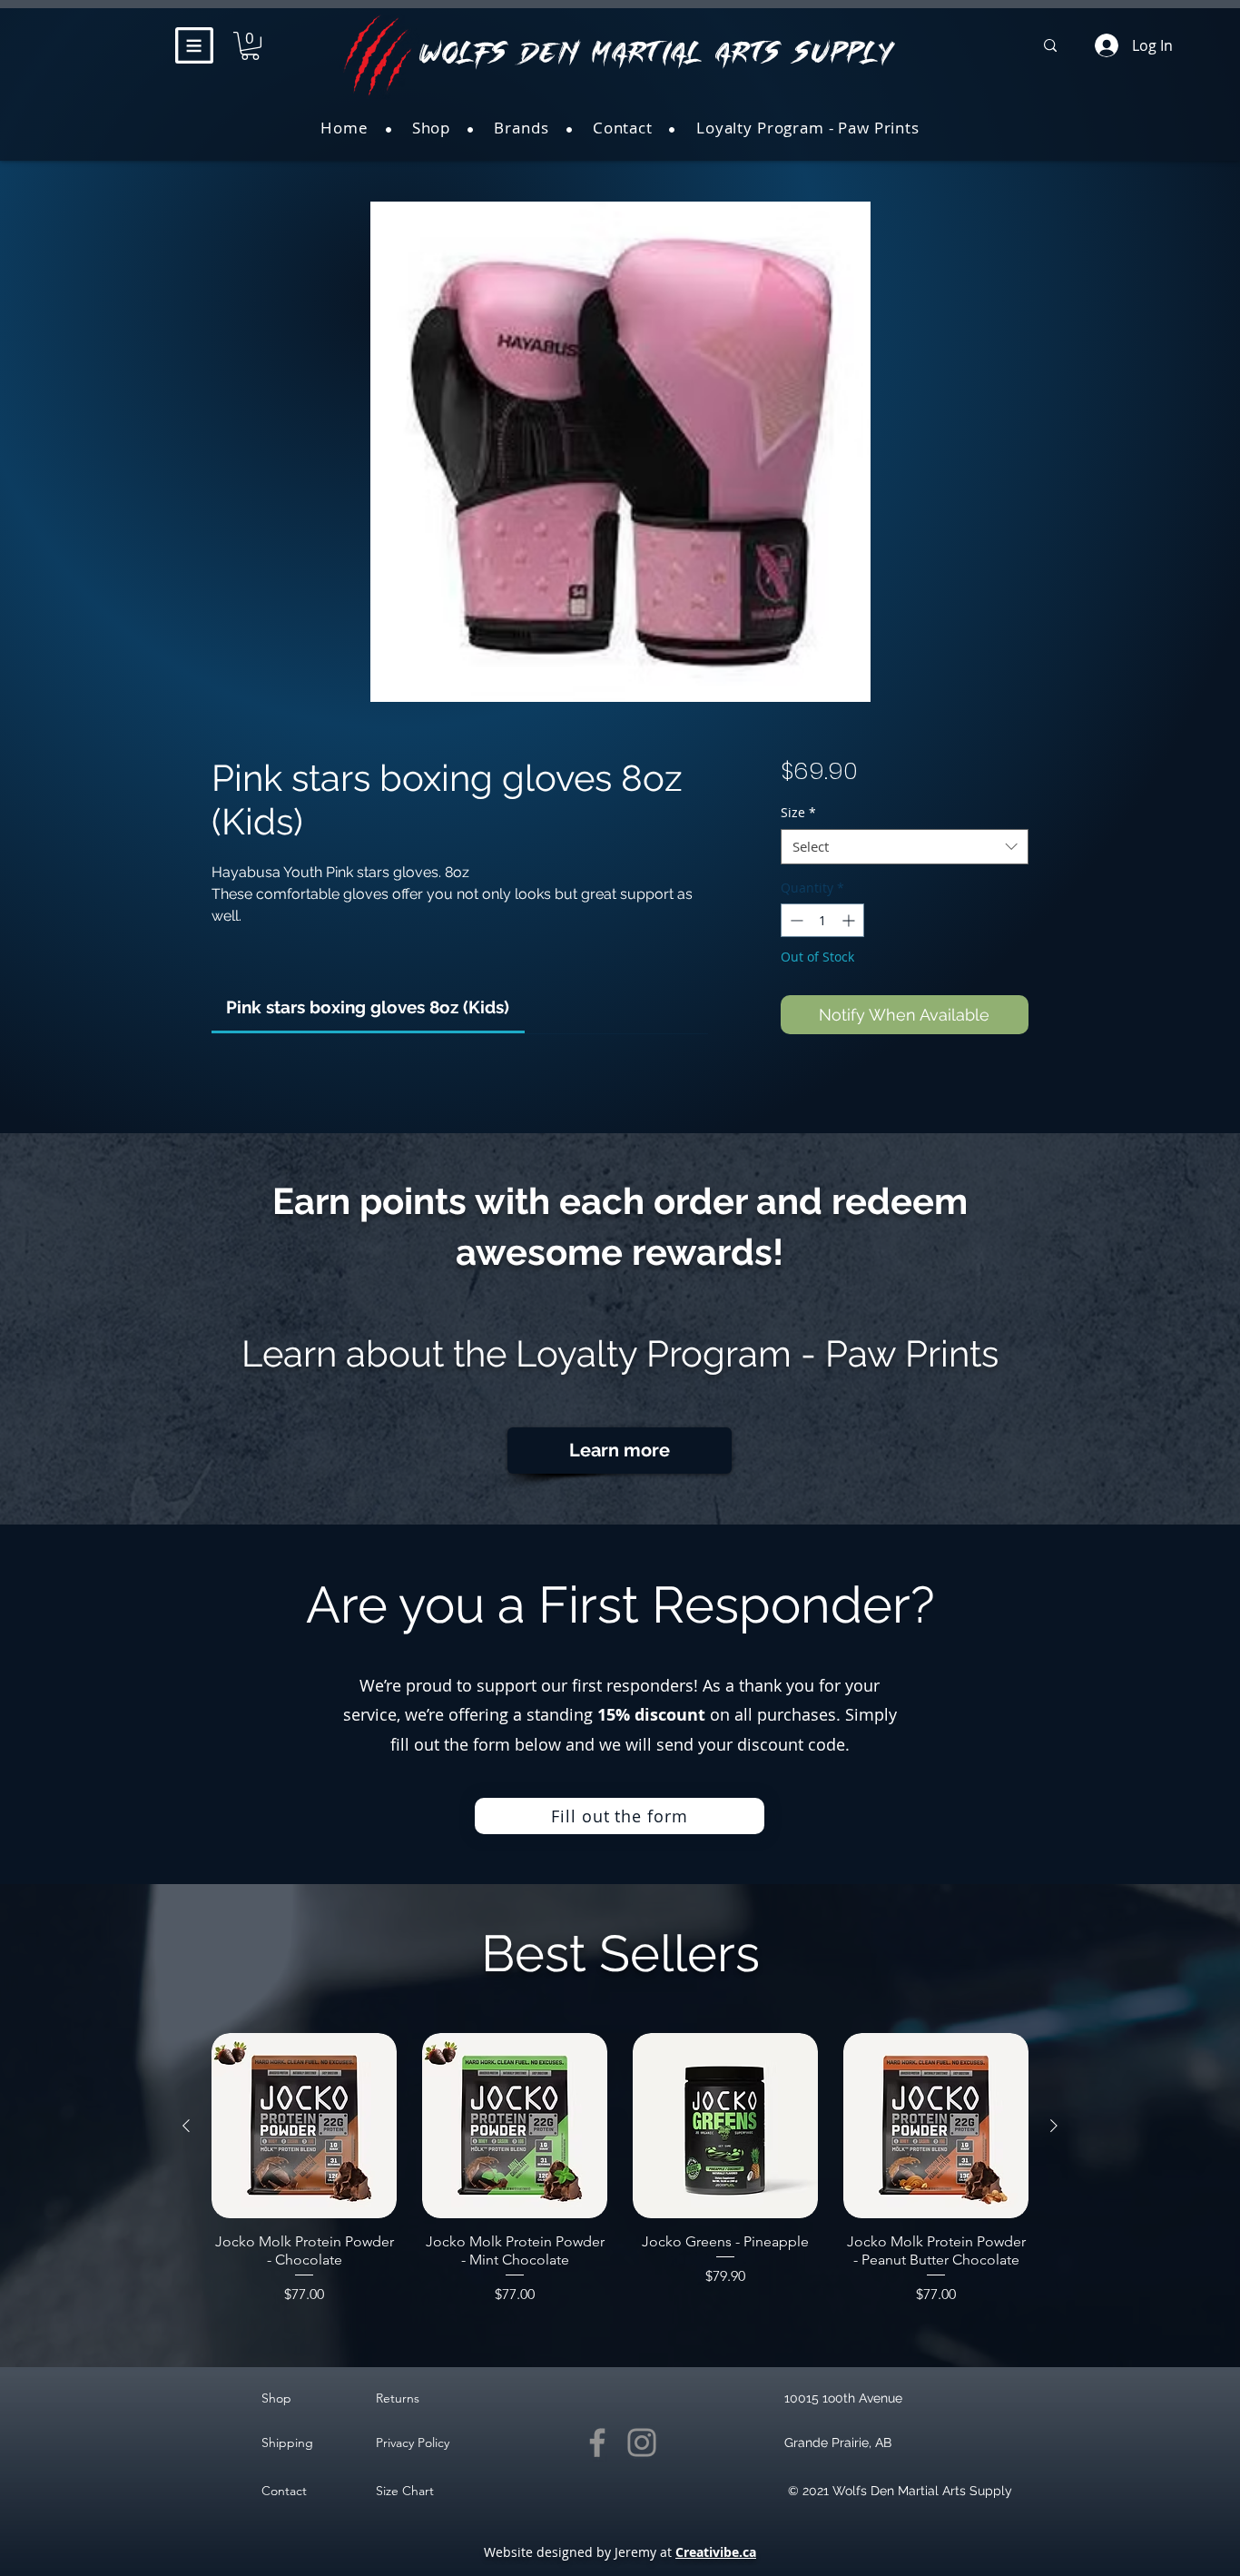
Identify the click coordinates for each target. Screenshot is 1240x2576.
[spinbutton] (822, 920)
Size (798, 812)
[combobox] (905, 847)
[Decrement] (795, 920)
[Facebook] (597, 2443)
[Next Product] (1054, 2126)
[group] (620, 2169)
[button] (194, 45)
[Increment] (850, 920)
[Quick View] (304, 2126)
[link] (368, 1007)
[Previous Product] (186, 2126)
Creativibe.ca (716, 2552)
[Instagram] (642, 2443)
